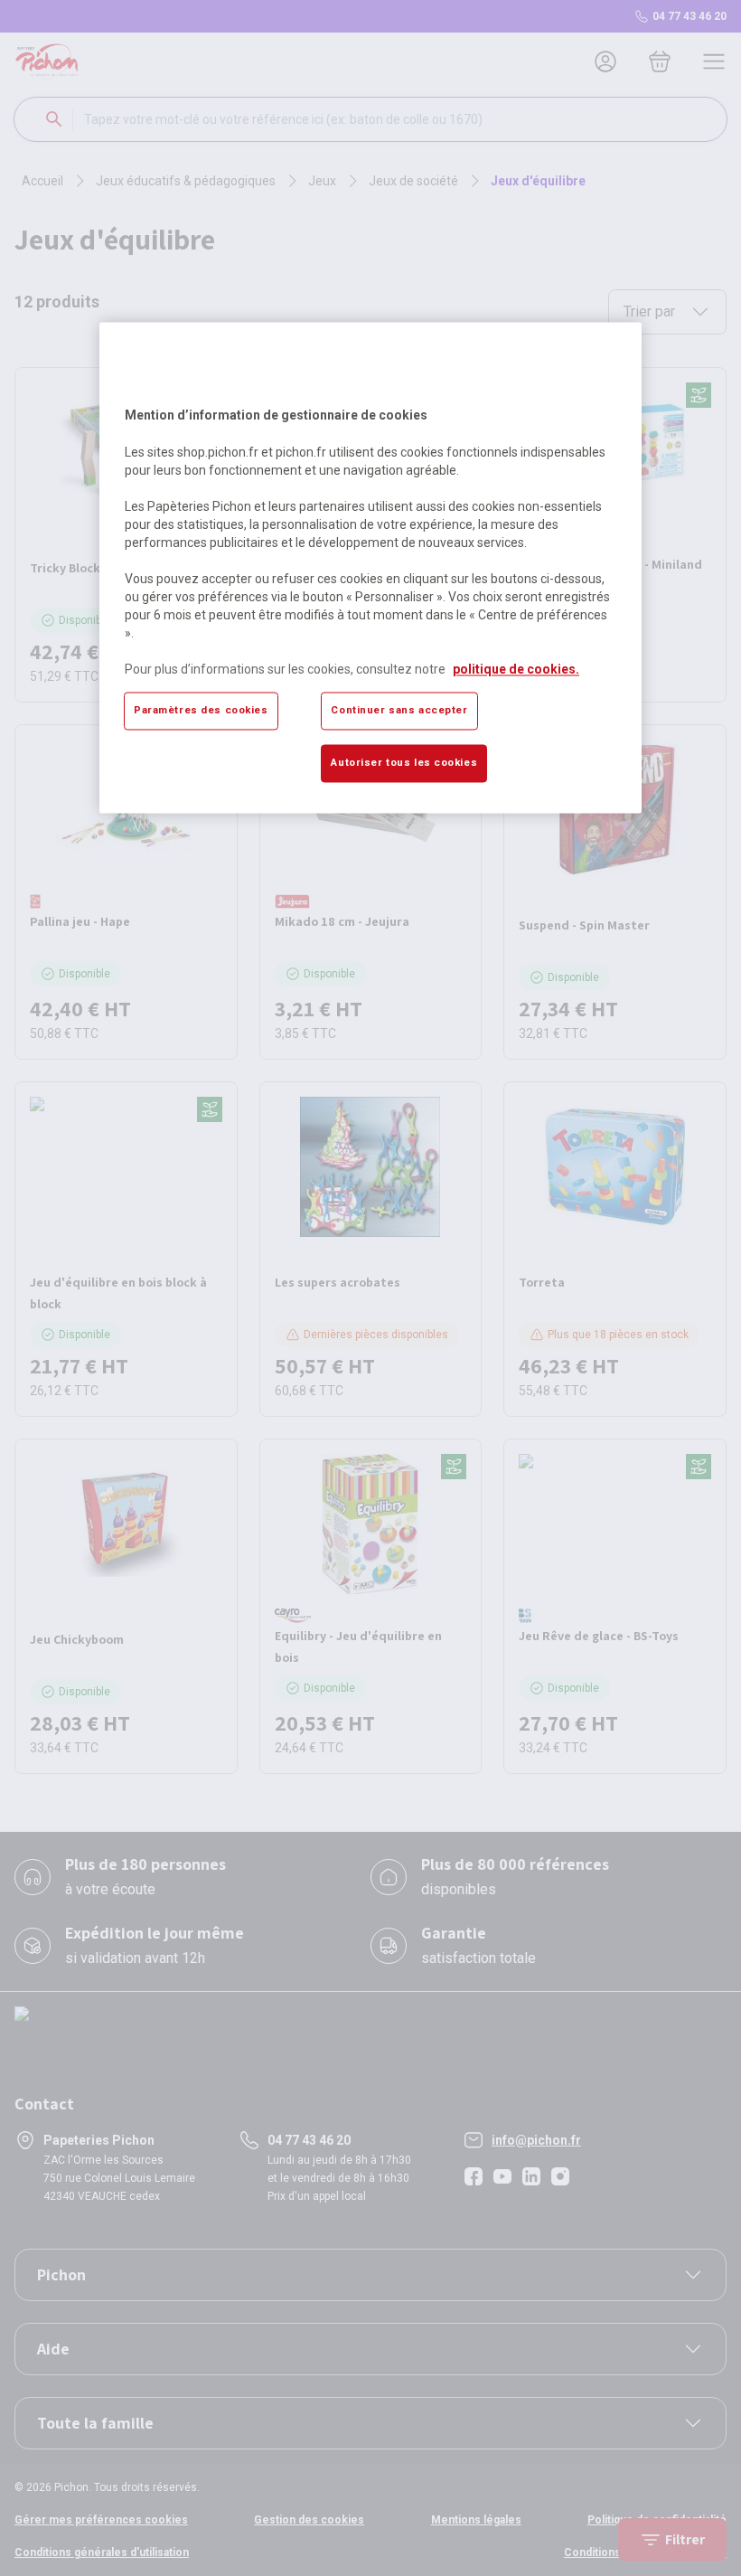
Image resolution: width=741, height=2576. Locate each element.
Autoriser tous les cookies (404, 762)
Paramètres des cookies (201, 710)
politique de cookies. (516, 669)
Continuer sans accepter (399, 710)
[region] (370, 568)
